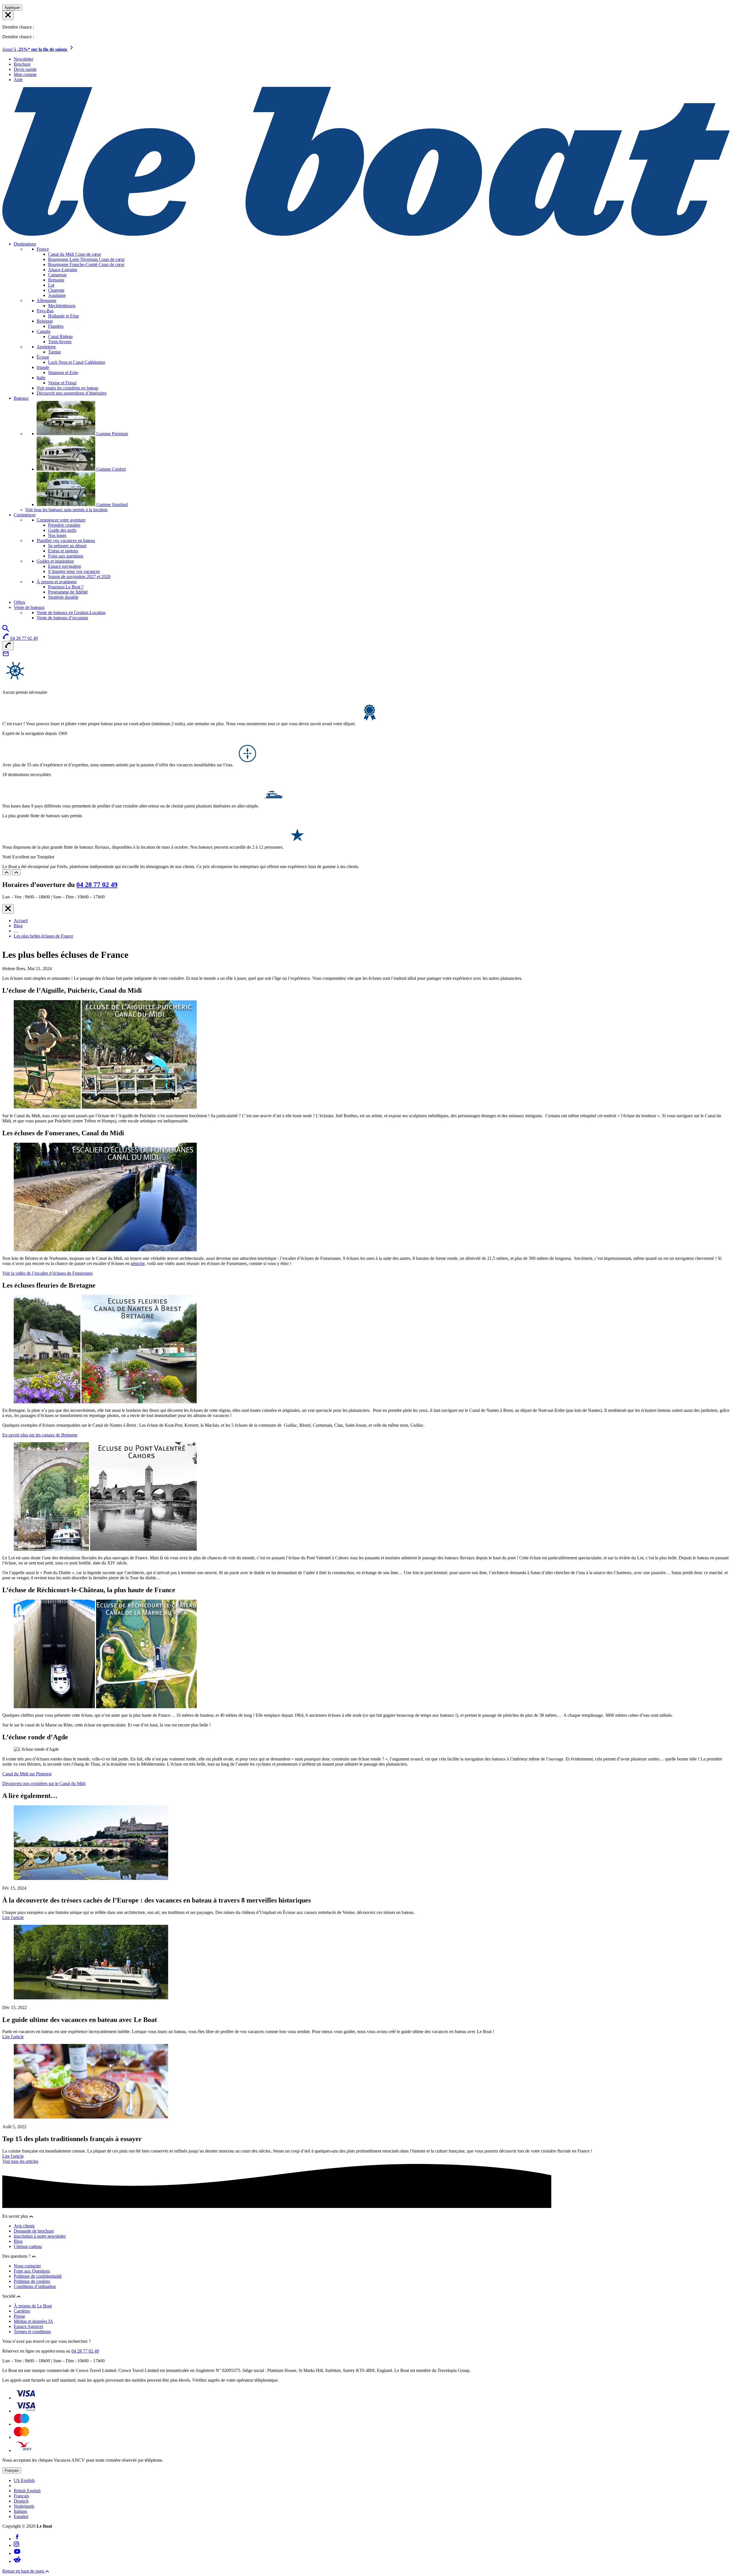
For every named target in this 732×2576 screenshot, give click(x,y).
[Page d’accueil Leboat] (366, 234)
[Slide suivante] (16, 872)
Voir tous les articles (20, 2161)
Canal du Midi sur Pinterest (27, 1774)
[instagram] (16, 2545)
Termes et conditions (32, 2332)
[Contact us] (6, 656)
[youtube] (17, 2553)
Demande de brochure (34, 2231)
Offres (19, 602)
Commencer (25, 515)
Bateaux (21, 398)
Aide (18, 80)
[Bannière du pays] (8, 15)
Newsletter (23, 59)
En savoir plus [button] (16, 2216)
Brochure (22, 64)
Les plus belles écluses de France (43, 936)
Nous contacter (27, 2266)
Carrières (22, 2311)
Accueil (21, 921)
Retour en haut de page (24, 2571)
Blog (18, 926)
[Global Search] (6, 630)
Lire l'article (13, 1917)
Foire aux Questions (32, 2271)
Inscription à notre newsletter (40, 2236)
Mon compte (25, 74)
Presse (19, 2316)
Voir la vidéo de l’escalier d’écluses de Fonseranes (47, 1273)
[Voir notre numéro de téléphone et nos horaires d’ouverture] (8, 646)
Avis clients (24, 2226)
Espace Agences (28, 2326)
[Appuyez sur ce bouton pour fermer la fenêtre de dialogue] (8, 909)
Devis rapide (25, 69)
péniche (138, 1263)
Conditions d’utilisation (35, 2286)
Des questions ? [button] (17, 2256)
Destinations (25, 244)
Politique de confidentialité (38, 2276)
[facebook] (17, 2539)
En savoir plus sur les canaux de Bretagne (40, 1435)
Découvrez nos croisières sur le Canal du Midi (44, 1783)
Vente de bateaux (29, 607)
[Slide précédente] (7, 872)
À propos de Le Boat (33, 2306)
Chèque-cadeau (28, 2246)
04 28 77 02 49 (97, 885)
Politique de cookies (32, 2281)
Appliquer (12, 8)
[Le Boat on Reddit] (17, 2561)
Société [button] (9, 2296)
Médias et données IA (33, 2321)
